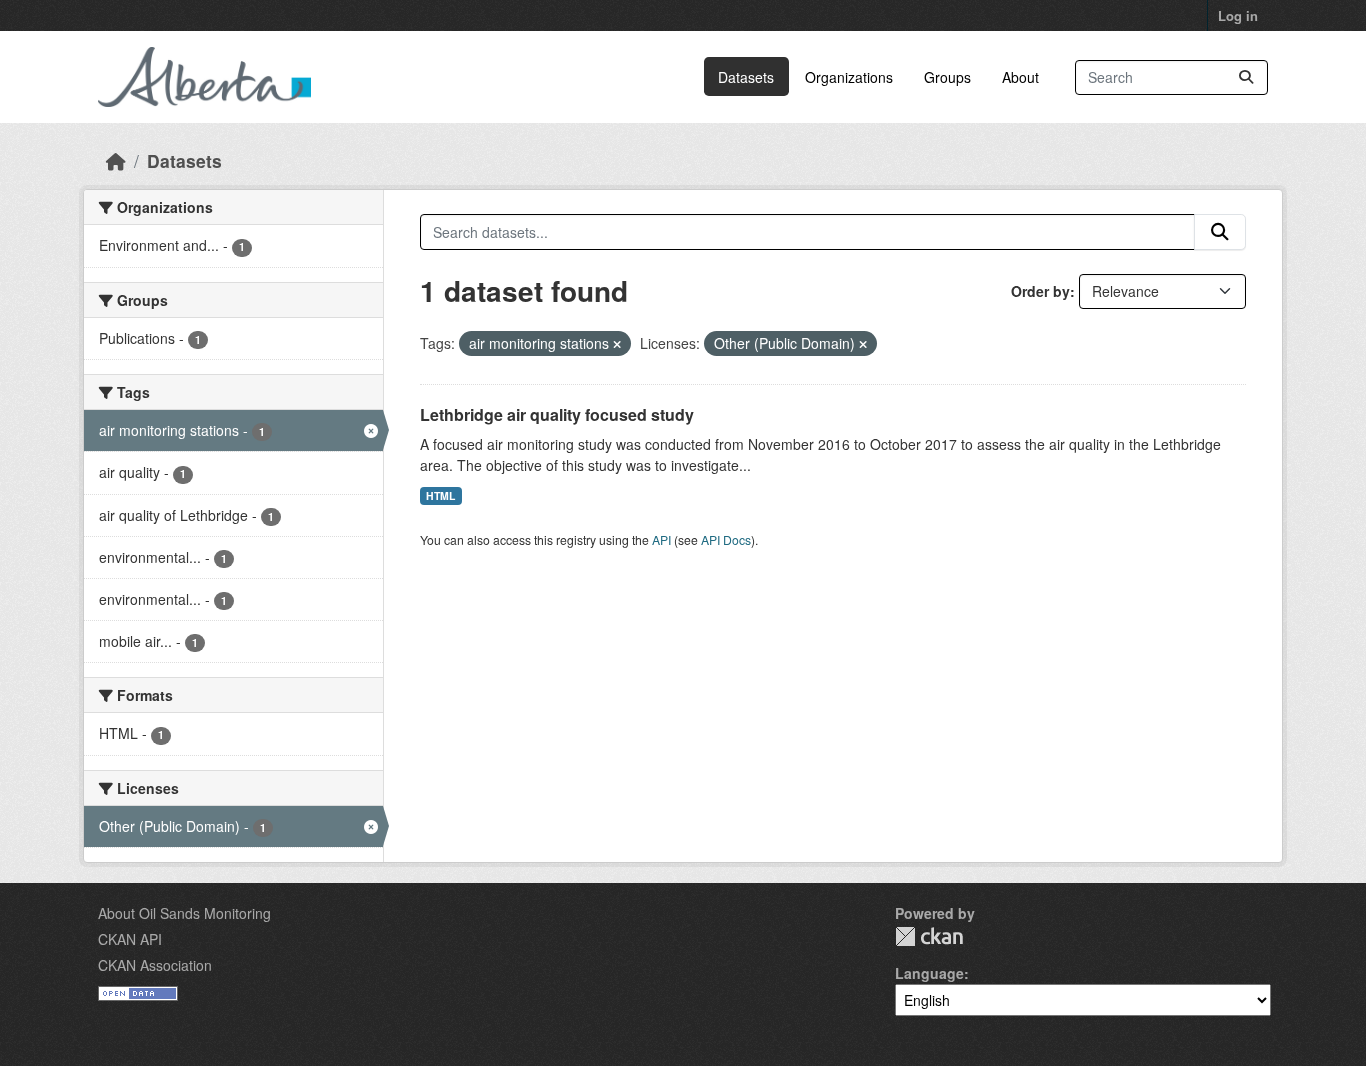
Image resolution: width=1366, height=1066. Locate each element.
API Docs (726, 539)
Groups (947, 77)
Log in (1238, 15)
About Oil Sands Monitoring (184, 913)
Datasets (746, 77)
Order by (1040, 291)
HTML (440, 495)
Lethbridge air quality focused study (557, 414)
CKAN (929, 936)
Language (929, 973)
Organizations (849, 77)
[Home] (116, 160)
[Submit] (1246, 77)
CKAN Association (155, 965)
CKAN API (130, 939)
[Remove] (617, 344)
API (661, 539)
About (1020, 77)
